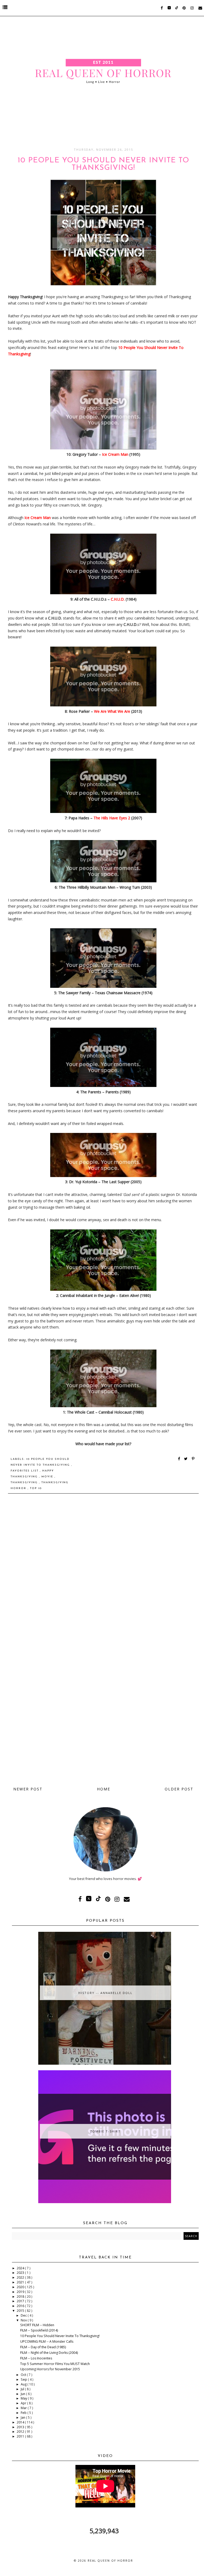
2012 (21, 2432)
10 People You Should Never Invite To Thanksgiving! (60, 2336)
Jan (23, 2417)
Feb (24, 2413)
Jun (23, 2394)
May (24, 2398)
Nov (24, 2320)
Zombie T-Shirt (105, 2131)
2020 (21, 2287)
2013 (21, 2427)
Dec (24, 2315)
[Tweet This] (187, 1459)
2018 (21, 2297)
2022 (21, 2277)
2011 (21, 2436)
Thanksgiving (25, 1483)
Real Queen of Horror (110, 2561)
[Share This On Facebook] (179, 1459)
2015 (21, 2311)
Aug (24, 2384)
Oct (24, 2375)
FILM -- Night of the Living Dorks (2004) (49, 2353)
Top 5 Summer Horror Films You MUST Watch (55, 2364)
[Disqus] (103, 1573)
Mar (24, 2408)
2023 (21, 2273)
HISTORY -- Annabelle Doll (105, 1993)
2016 (21, 2306)
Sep (24, 2379)
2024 (21, 2268)
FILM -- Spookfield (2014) (39, 2330)
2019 (21, 2292)
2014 (21, 2422)
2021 (21, 2282)
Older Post (179, 1789)
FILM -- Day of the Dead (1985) (43, 2347)
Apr (24, 2403)
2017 (21, 2301)
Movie (48, 1477)
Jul (23, 2389)
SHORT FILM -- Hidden (37, 2325)
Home (104, 1789)
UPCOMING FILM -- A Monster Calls (47, 2341)
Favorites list (25, 1471)
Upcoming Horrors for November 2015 (50, 2369)
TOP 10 (36, 1488)
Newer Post (28, 1789)
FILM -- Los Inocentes (36, 2358)
